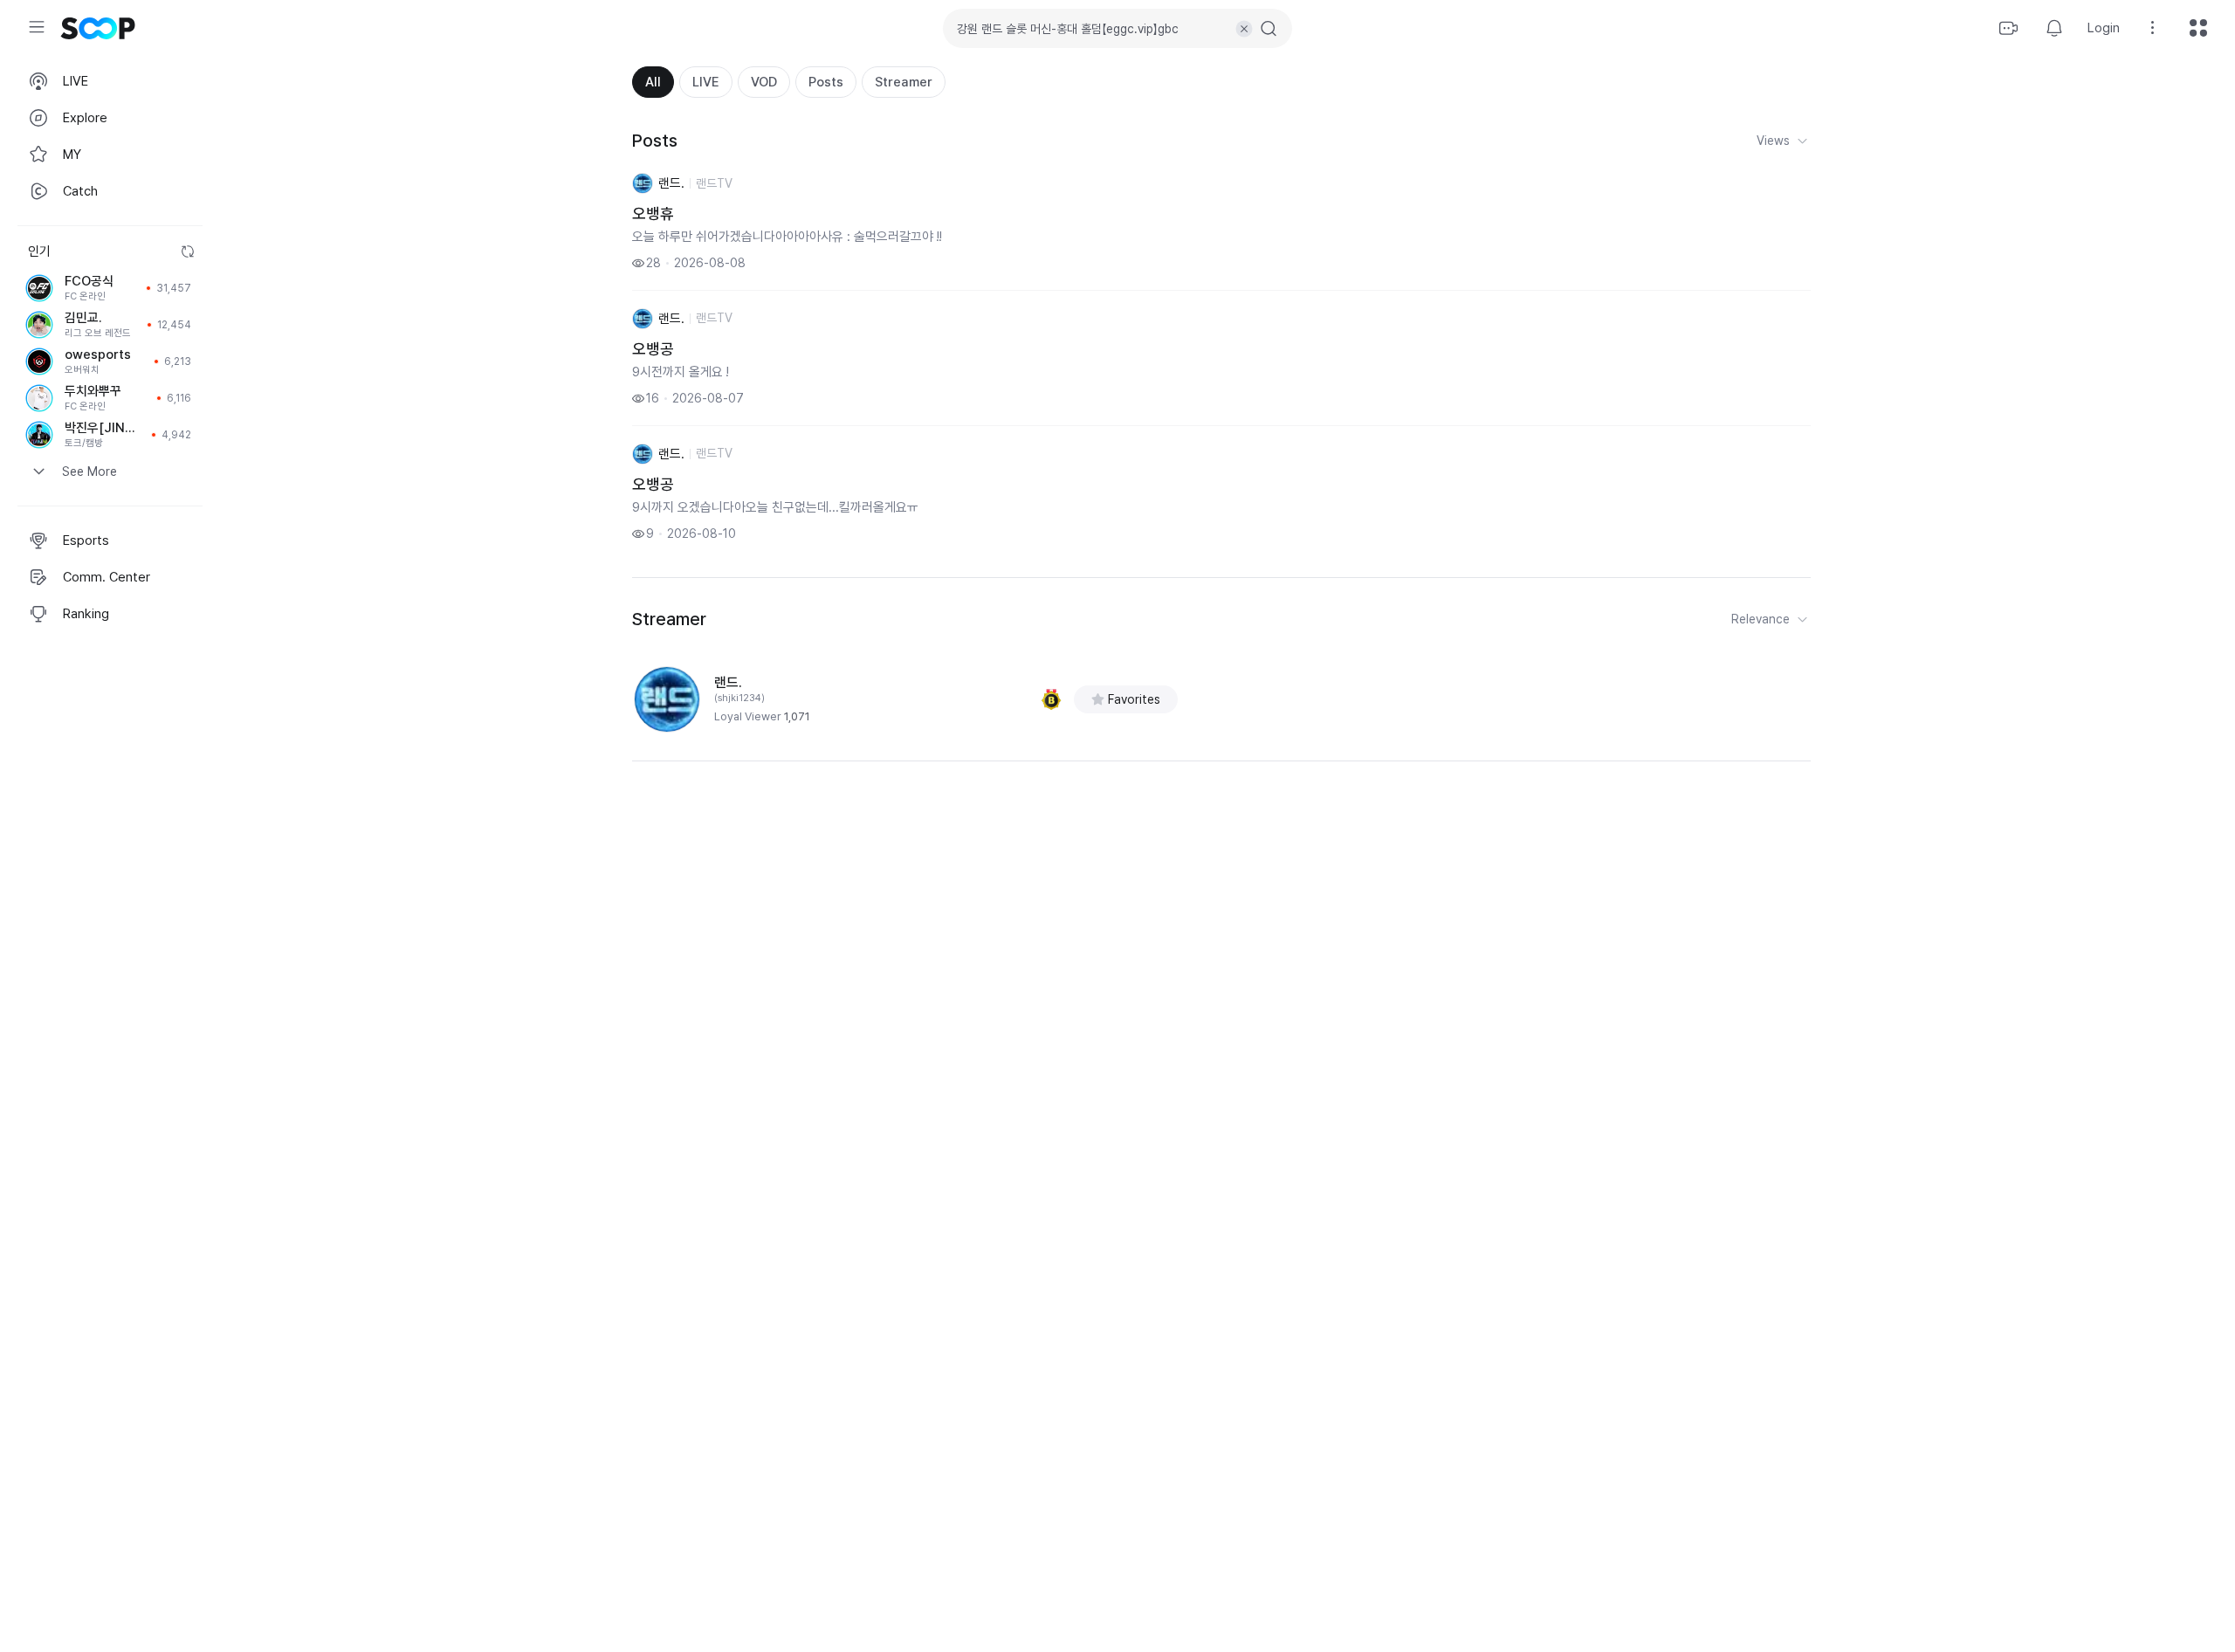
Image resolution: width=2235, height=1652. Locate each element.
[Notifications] (2054, 28)
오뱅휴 (653, 213)
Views (1773, 141)
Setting (2153, 28)
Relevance (1760, 619)
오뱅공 (653, 349)
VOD (764, 82)
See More (89, 472)
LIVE (706, 82)
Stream (2009, 28)
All (653, 82)
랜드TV (714, 183)
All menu (2198, 28)
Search (1269, 29)
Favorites (1134, 699)
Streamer (904, 82)
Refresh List (188, 251)
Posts (826, 82)
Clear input (1244, 29)
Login (2104, 28)
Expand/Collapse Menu (37, 27)
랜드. (671, 183)
